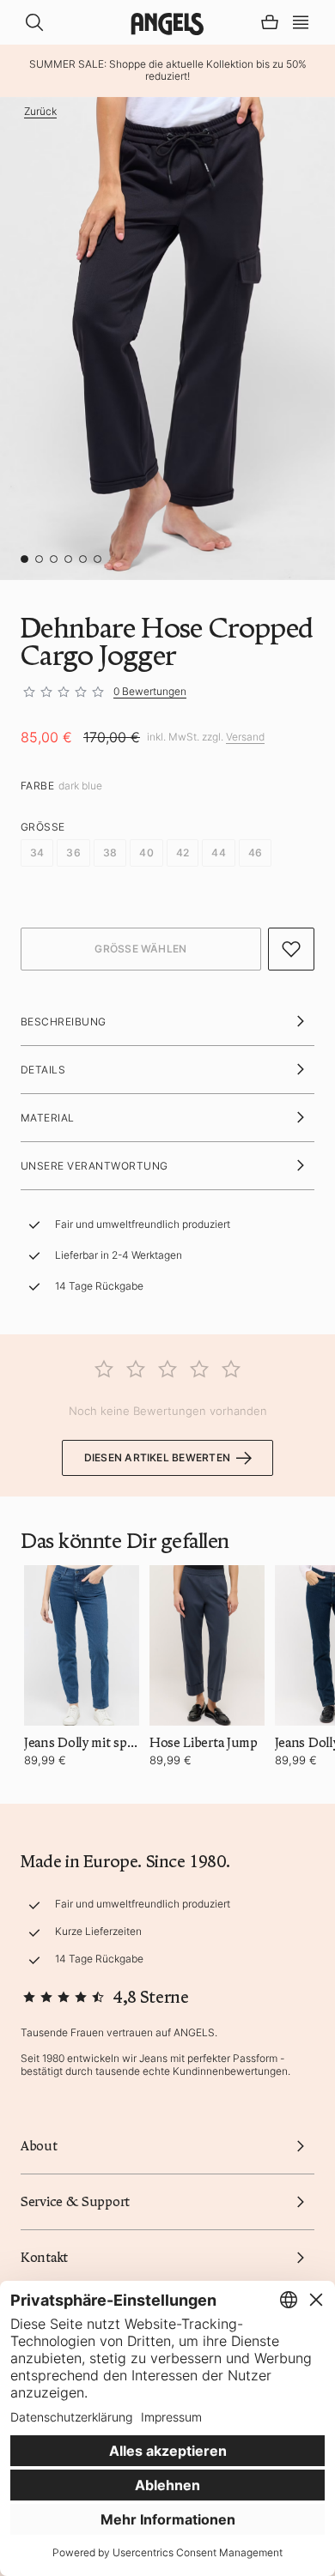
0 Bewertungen (150, 691)
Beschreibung (64, 1022)
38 (110, 853)
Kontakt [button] (44, 2258)
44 (218, 853)
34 (37, 853)
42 (183, 853)
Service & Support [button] (75, 2202)
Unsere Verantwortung (94, 1166)
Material (48, 1118)
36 (73, 853)
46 (255, 853)
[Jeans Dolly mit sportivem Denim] (82, 1645)
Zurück (40, 112)
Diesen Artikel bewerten (158, 1457)
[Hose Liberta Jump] (207, 1645)
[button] (301, 21)
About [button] (39, 2146)
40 (146, 853)
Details (43, 1070)
